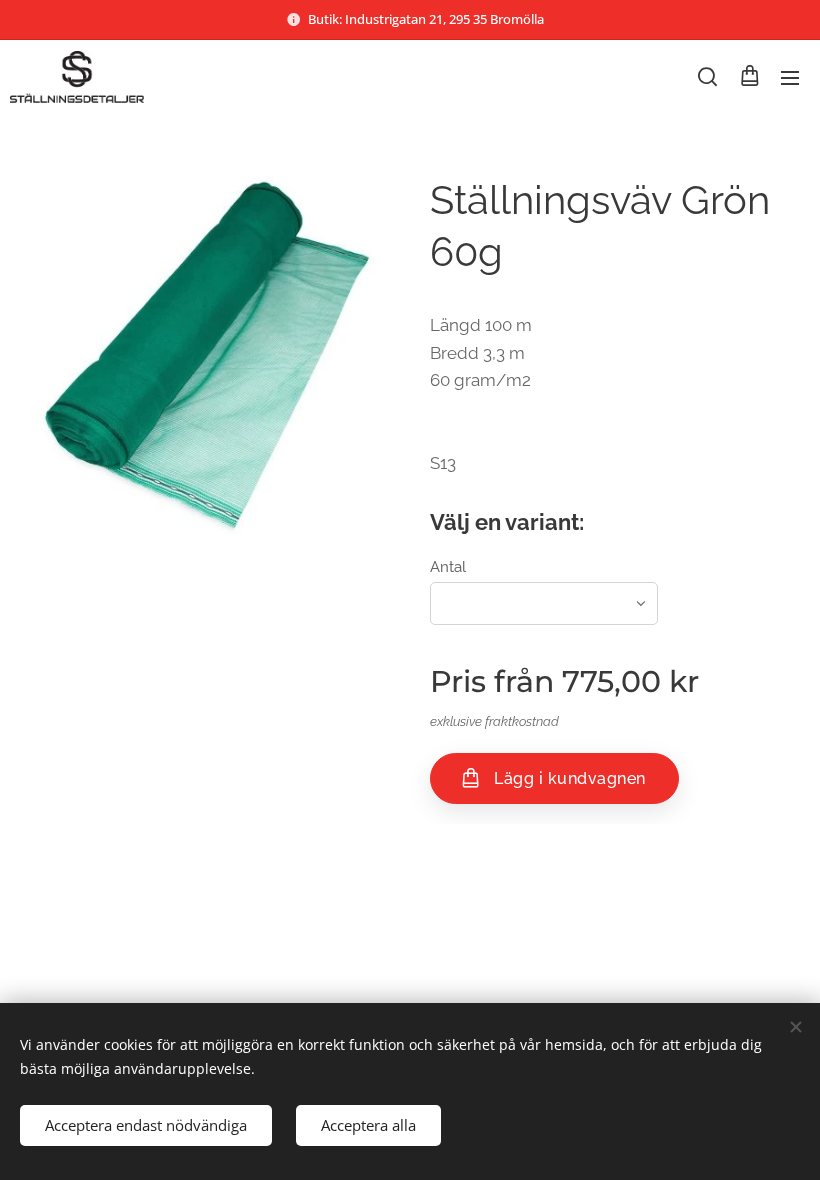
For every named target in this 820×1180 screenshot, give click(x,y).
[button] (707, 77)
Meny (790, 77)
